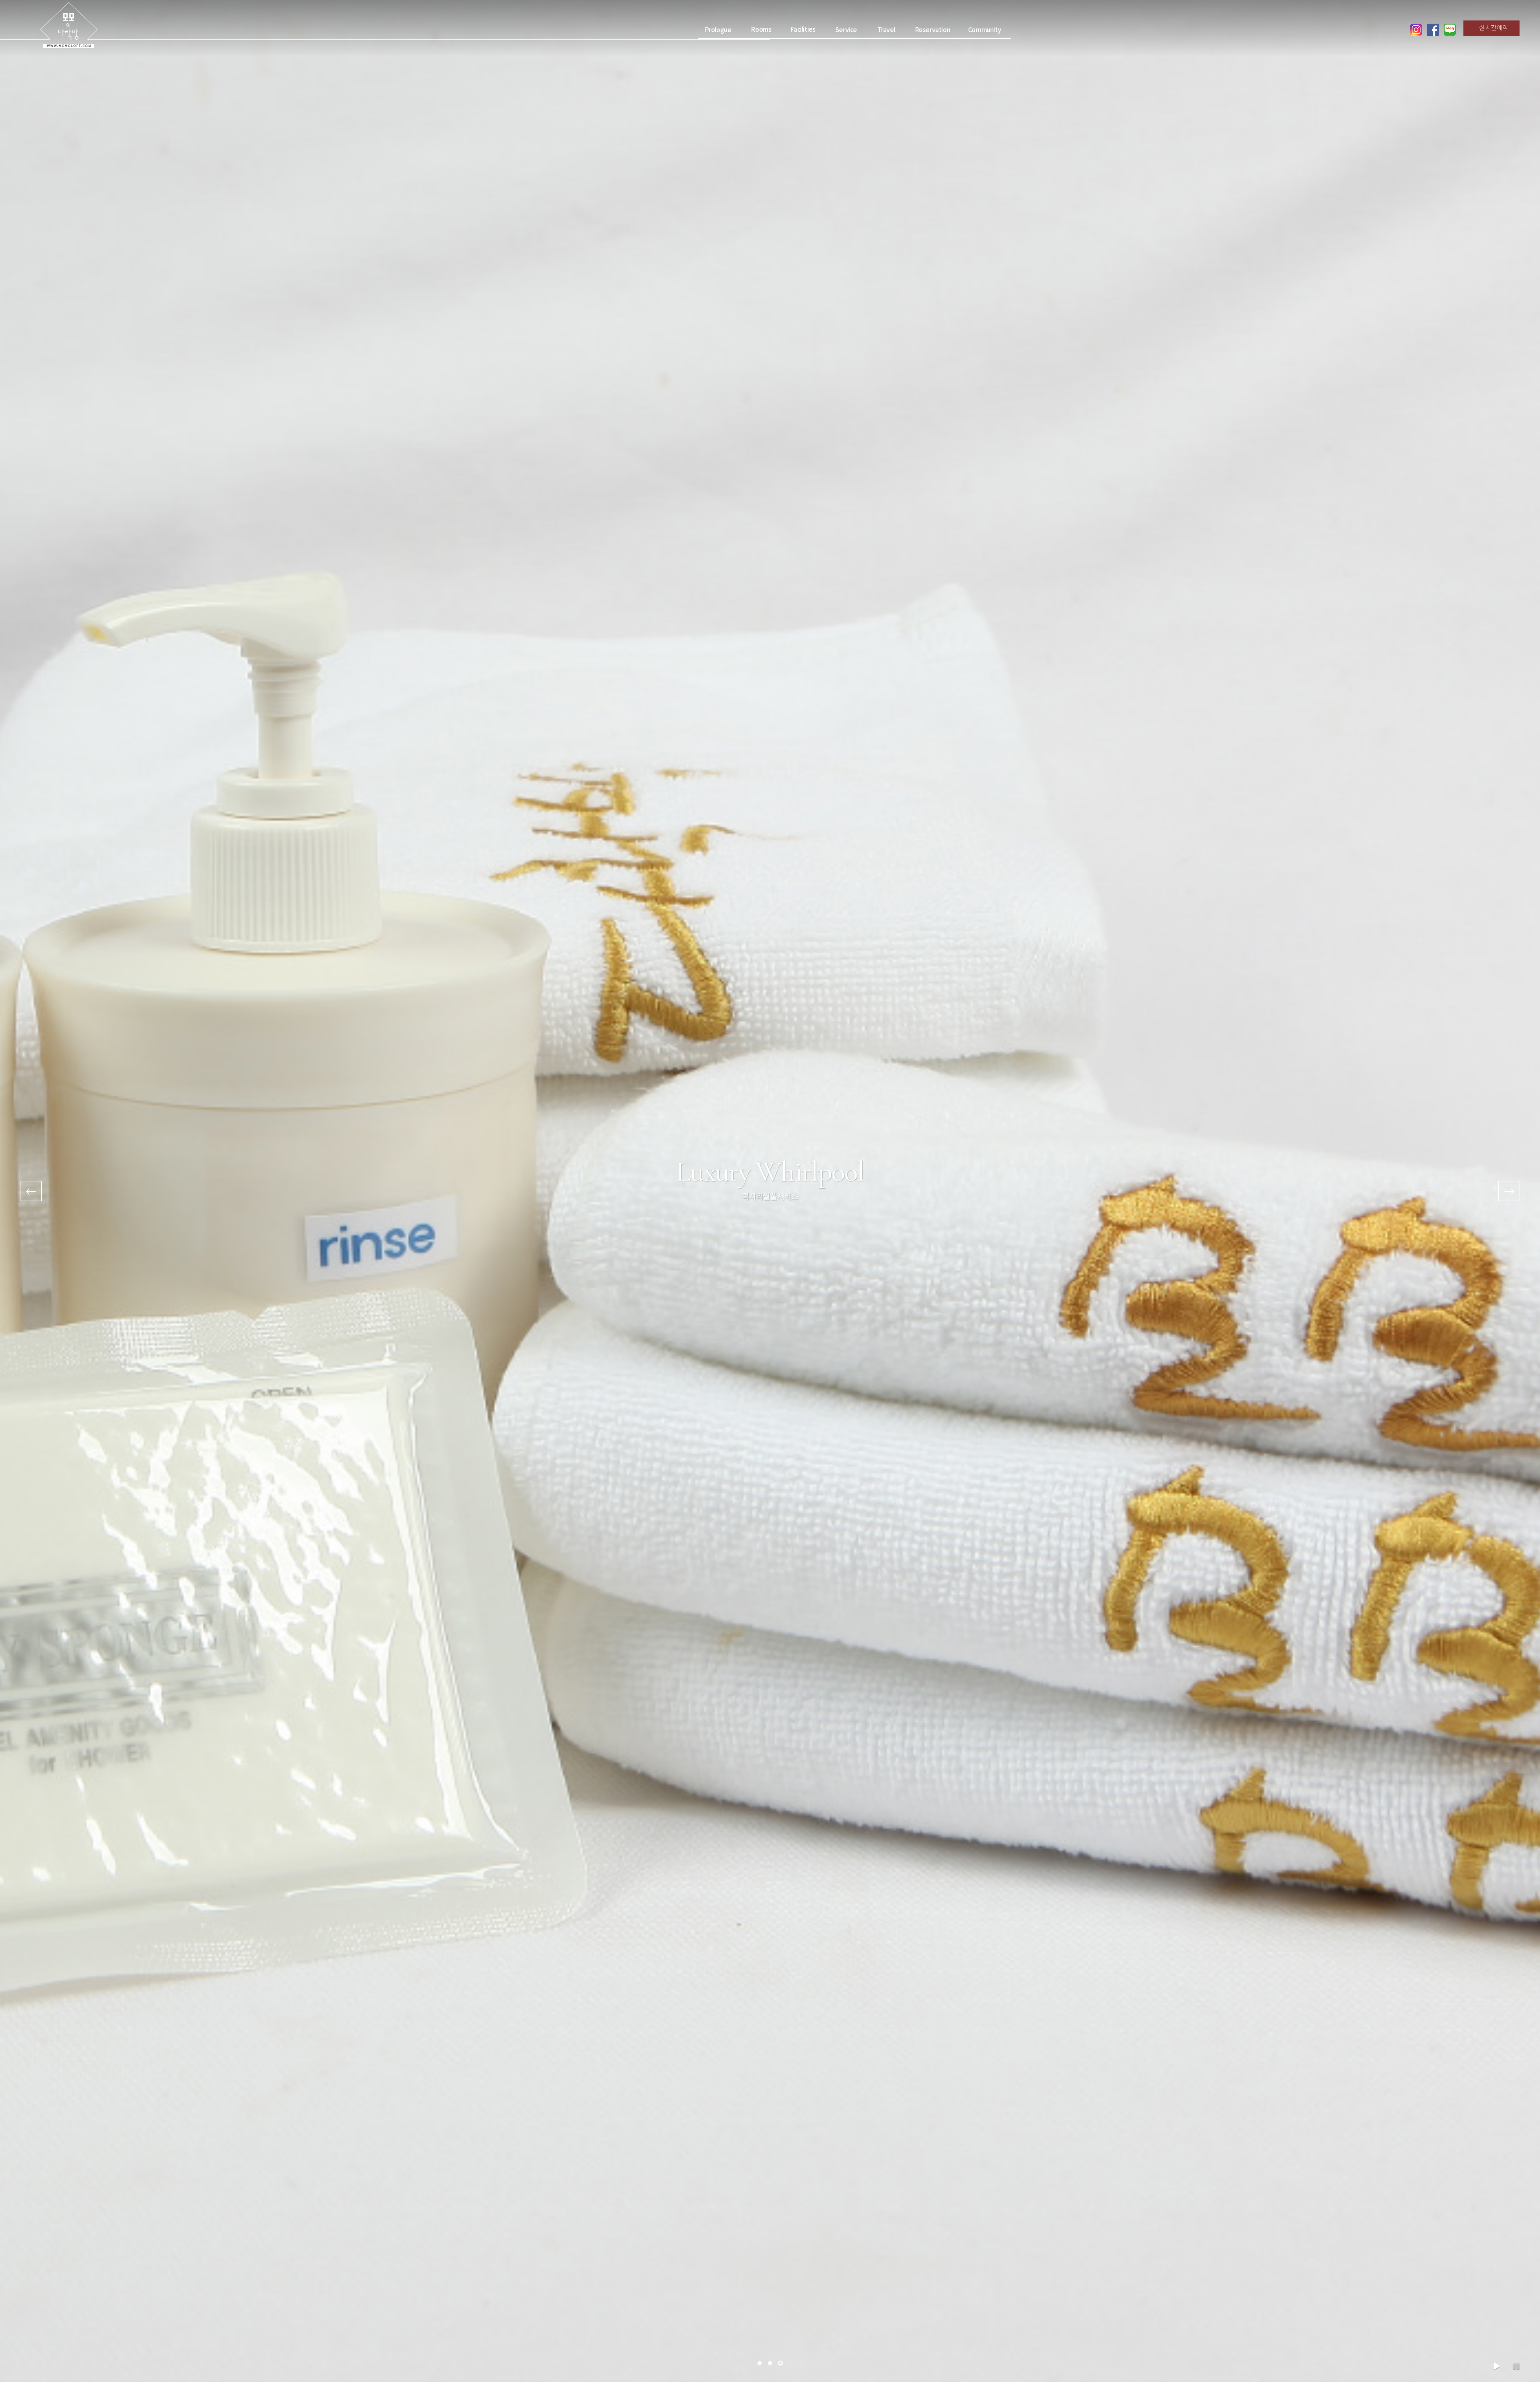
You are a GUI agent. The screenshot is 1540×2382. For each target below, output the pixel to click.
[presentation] (31, 1191)
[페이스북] (1433, 30)
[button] (760, 2363)
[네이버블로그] (1450, 30)
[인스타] (1416, 30)
